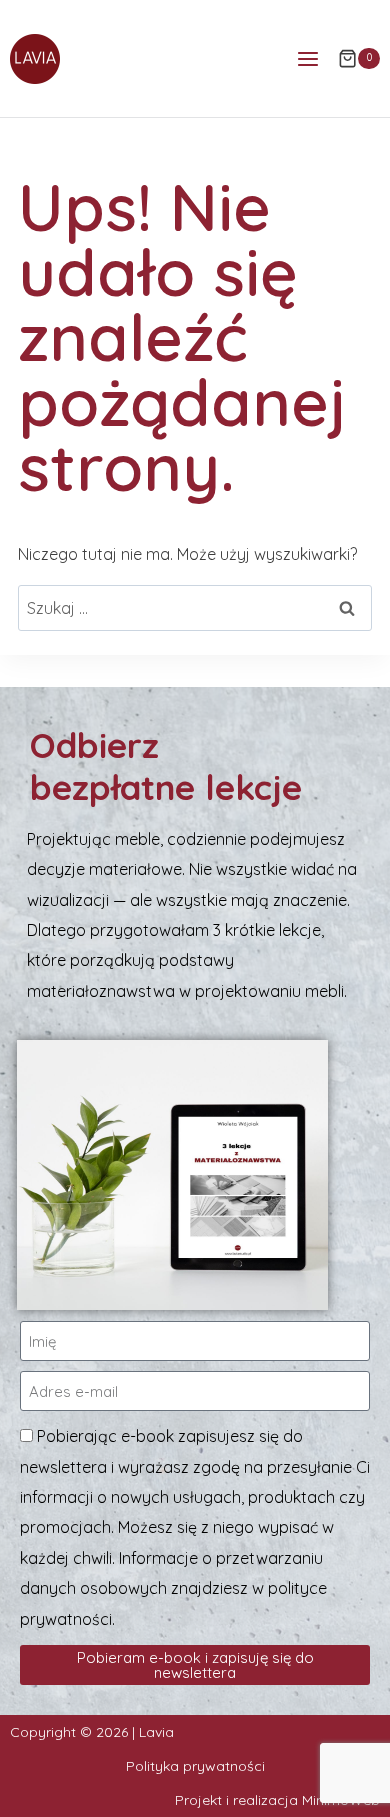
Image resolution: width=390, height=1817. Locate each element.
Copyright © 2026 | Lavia (92, 1732)
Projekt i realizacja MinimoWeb (277, 1800)
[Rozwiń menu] (307, 58)
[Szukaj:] (195, 608)
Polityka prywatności (195, 1766)
